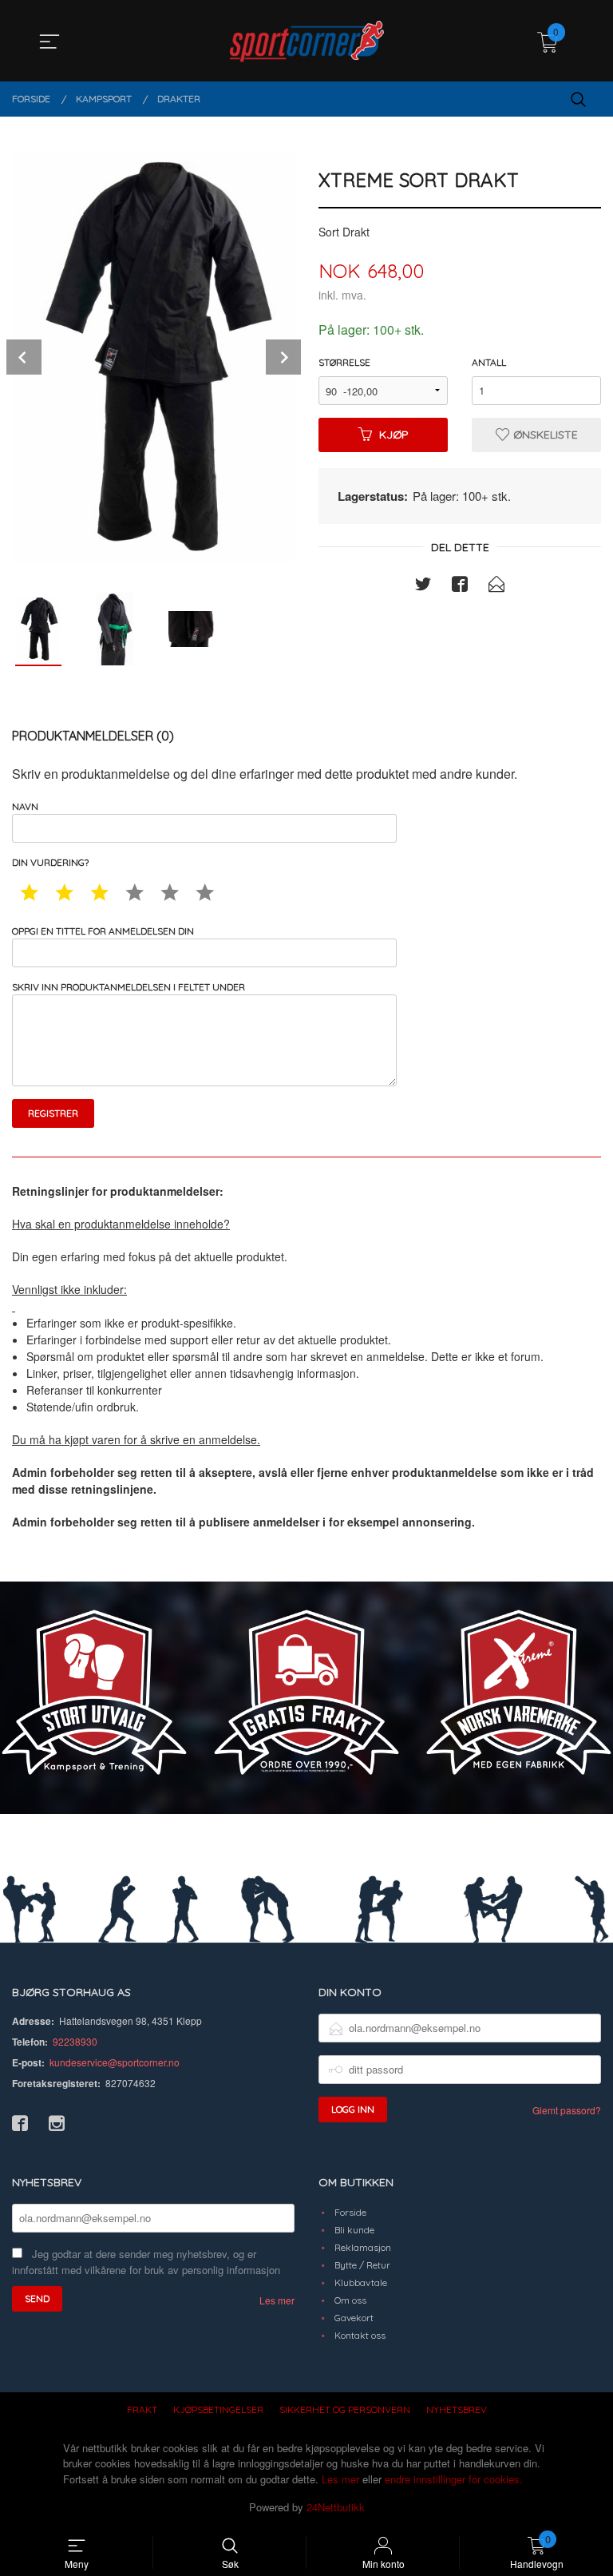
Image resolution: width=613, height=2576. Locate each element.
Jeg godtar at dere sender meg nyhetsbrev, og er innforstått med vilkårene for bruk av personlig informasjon (146, 2262)
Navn (25, 806)
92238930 (75, 2041)
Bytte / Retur (362, 2265)
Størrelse (344, 362)
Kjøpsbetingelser (218, 2409)
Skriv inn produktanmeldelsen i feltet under (129, 987)
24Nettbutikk (336, 2507)
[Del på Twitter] (423, 586)
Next (283, 357)
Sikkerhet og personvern (345, 2409)
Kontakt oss (360, 2335)
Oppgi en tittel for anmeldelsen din (103, 931)
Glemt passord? (567, 2110)
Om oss (350, 2300)
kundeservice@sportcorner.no (115, 2062)
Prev (24, 357)
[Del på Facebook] (460, 586)
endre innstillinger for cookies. (454, 2479)
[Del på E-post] (496, 586)
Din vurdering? (50, 862)
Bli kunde (354, 2230)
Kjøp (394, 435)
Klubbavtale (361, 2282)
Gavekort (354, 2318)
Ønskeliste (544, 435)
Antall (489, 362)
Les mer (277, 2300)
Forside (350, 2212)
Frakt (142, 2409)
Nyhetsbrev (457, 2409)
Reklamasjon (363, 2247)
